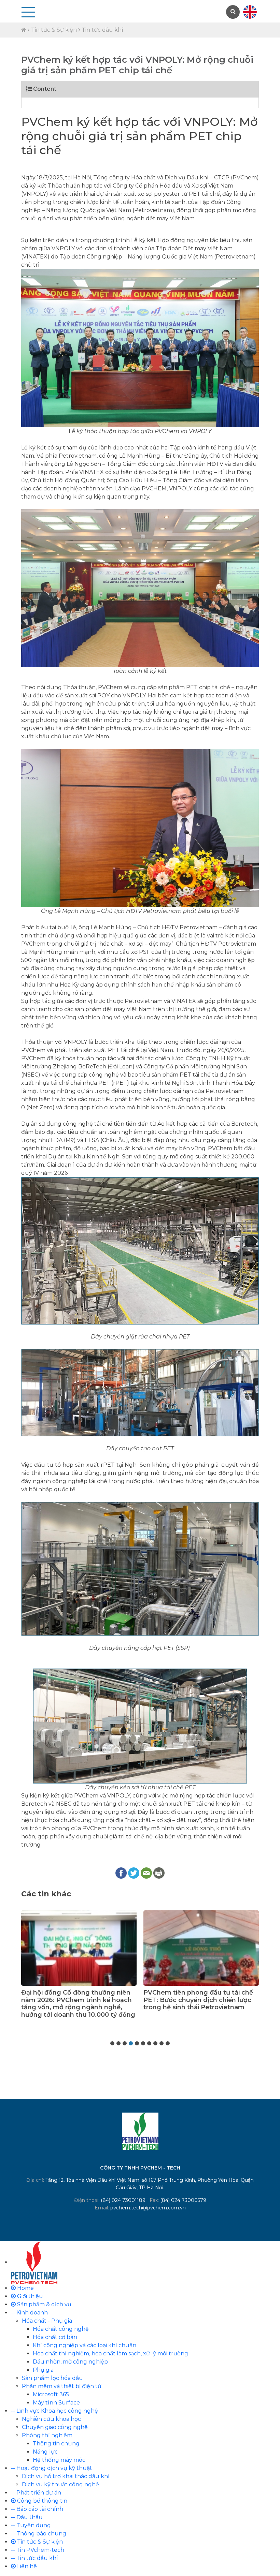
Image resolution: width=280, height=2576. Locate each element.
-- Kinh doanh (29, 2313)
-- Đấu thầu (27, 2517)
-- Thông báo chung (39, 2534)
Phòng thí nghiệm (47, 2435)
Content (44, 89)
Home (25, 2288)
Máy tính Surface (56, 2403)
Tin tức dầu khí (102, 30)
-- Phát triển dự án (36, 2493)
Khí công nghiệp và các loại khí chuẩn (85, 2345)
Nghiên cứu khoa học (51, 2419)
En (250, 12)
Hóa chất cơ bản (55, 2337)
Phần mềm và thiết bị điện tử (62, 2386)
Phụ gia (43, 2370)
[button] (112, 2043)
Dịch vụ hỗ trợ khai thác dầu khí (66, 2476)
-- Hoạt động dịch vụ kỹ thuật (52, 2468)
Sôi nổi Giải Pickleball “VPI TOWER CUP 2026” (198, 1996)
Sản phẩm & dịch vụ (44, 2304)
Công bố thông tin (41, 2501)
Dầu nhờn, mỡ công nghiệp (70, 2362)
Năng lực (45, 2452)
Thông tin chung (56, 2444)
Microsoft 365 (51, 2394)
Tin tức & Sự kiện (54, 30)
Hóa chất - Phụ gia (47, 2321)
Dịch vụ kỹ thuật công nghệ (60, 2484)
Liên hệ (26, 2566)
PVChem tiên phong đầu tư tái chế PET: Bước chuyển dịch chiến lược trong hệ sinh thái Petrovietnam (76, 2000)
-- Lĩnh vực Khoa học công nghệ (54, 2411)
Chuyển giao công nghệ (55, 2427)
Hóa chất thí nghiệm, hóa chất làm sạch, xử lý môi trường (110, 2353)
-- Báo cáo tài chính (37, 2509)
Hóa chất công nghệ (61, 2329)
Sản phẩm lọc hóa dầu (52, 2378)
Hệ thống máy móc (59, 2460)
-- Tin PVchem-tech (38, 2550)
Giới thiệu (29, 2296)
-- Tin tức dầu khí (34, 2558)
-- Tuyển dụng (31, 2525)
